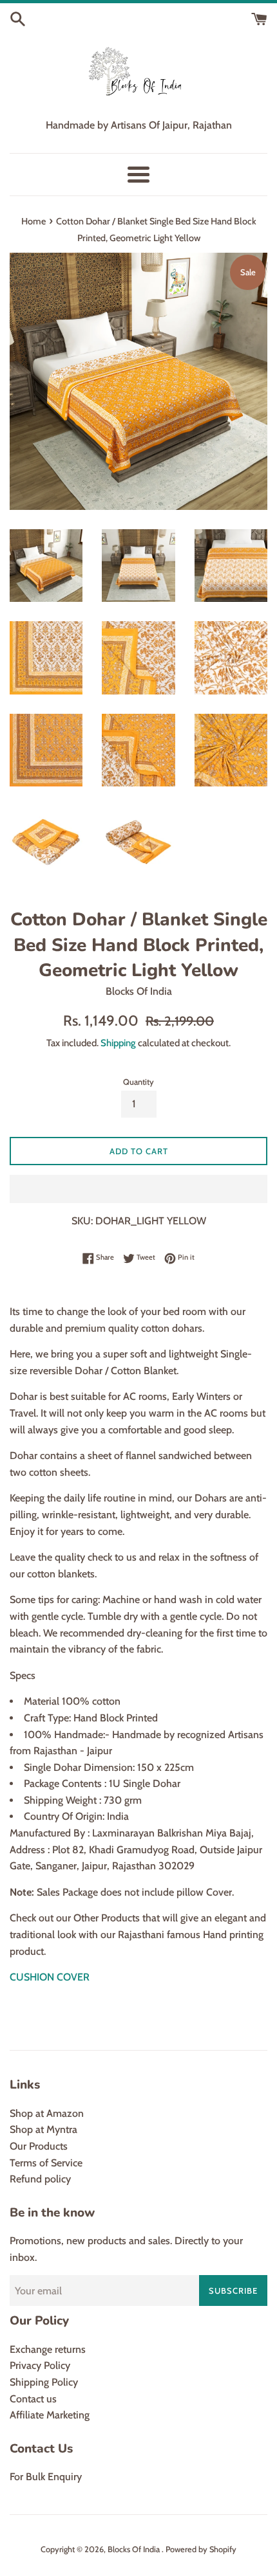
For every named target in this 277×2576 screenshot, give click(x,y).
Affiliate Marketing (50, 2415)
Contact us (33, 2399)
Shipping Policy (44, 2382)
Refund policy (40, 2179)
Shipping (118, 1043)
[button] (138, 1189)
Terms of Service (46, 2163)
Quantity (138, 1082)
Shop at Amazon (47, 2113)
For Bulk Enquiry (46, 2477)
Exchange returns (48, 2349)
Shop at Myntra (43, 2129)
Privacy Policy (40, 2365)
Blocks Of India (135, 2549)
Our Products (39, 2146)
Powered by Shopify (201, 2549)
